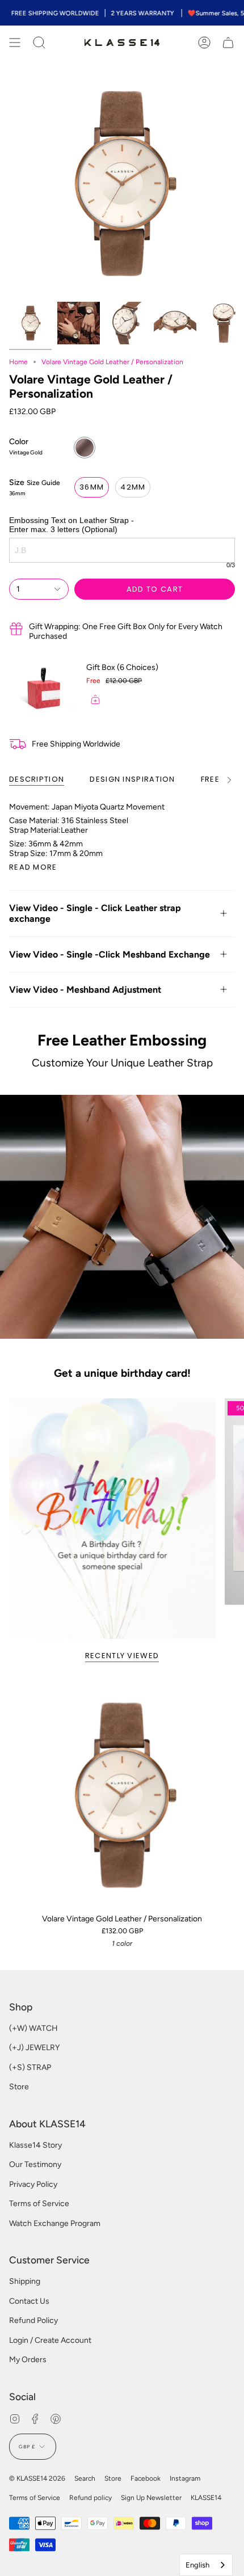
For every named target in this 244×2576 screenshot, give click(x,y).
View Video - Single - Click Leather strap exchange (95, 913)
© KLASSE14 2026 (37, 2478)
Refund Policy (33, 2320)
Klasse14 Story (35, 2145)
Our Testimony (35, 2164)
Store (19, 2087)
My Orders (28, 2360)
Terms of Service (39, 2204)
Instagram (185, 2478)
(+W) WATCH (33, 2028)
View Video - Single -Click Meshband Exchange (110, 954)
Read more (33, 867)
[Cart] (228, 43)
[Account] (204, 43)
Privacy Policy (33, 2184)
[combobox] (206, 2565)
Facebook (146, 2478)
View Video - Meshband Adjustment (85, 990)
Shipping (25, 2281)
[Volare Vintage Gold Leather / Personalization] (122, 1795)
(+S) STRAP (30, 2067)
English (197, 2565)
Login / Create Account (50, 2340)
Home (18, 362)
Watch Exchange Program (55, 2223)
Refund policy (91, 2498)
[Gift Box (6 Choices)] (43, 688)
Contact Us (29, 2301)
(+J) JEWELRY (34, 2048)
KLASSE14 (206, 2498)
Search (85, 2478)
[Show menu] (15, 43)
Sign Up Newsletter (151, 2498)
